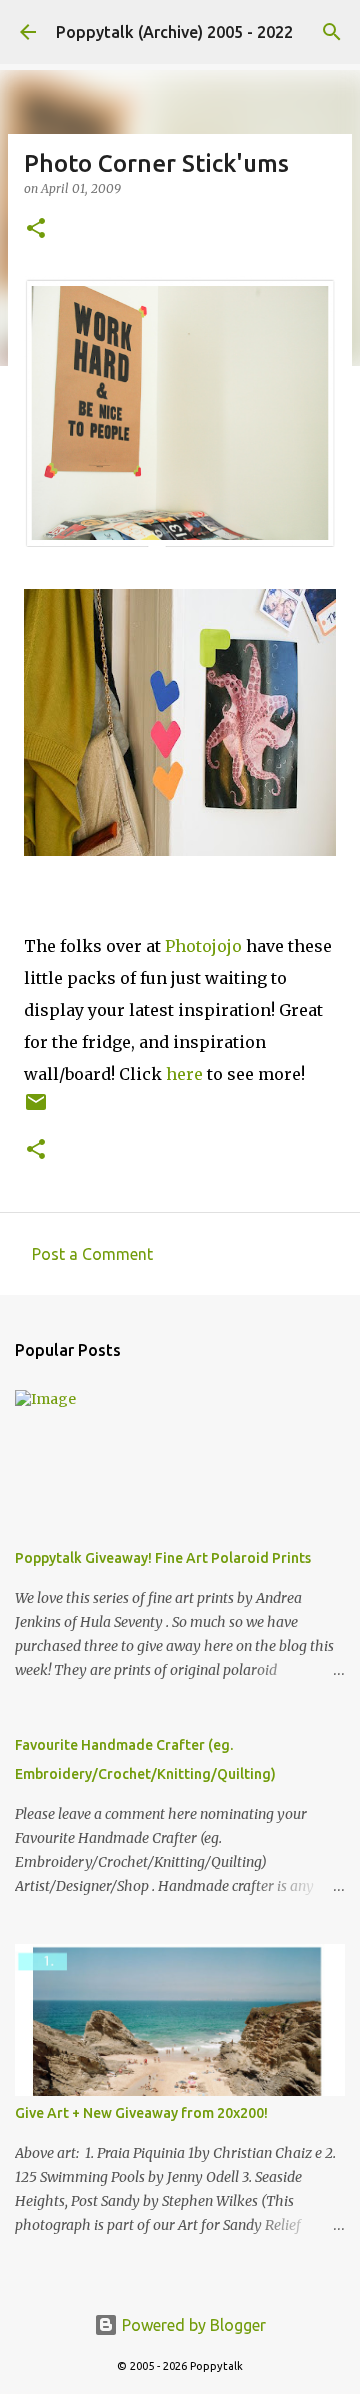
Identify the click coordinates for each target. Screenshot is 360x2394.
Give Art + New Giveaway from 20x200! (141, 2113)
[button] (36, 229)
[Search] (332, 32)
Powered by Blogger (192, 2325)
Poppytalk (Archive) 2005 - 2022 (174, 32)
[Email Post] (36, 1109)
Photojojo (203, 946)
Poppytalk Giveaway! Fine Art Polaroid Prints (163, 1558)
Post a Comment (92, 1254)
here (184, 1074)
